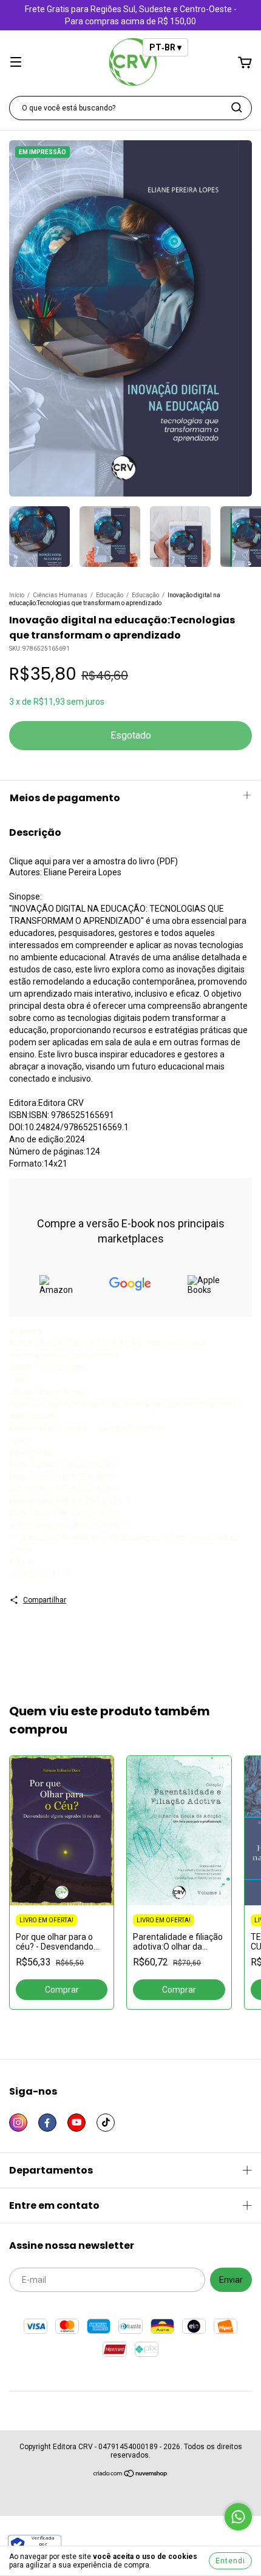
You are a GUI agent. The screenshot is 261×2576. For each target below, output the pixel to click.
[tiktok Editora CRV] (106, 2123)
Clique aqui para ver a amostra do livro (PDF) (93, 861)
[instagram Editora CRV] (18, 2123)
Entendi (230, 2561)
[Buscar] (237, 107)
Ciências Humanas (60, 595)
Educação (110, 595)
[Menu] (16, 63)
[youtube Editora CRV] (76, 2123)
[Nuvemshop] (131, 2475)
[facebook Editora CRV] (47, 2123)
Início (17, 595)
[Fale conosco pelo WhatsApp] (238, 2517)
